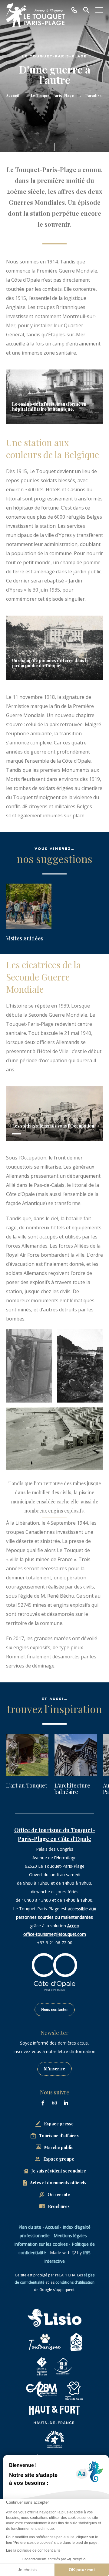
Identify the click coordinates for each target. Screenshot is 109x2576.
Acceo (73, 1926)
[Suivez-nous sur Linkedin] (66, 2103)
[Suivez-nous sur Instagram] (54, 2103)
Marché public (59, 2147)
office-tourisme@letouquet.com (55, 1934)
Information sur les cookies (41, 2244)
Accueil (13, 95)
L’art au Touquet (27, 1785)
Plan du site (30, 2227)
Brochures (59, 2206)
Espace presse (59, 2124)
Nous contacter (55, 2009)
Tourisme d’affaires (59, 2136)
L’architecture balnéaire (72, 1789)
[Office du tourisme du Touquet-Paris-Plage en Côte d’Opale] (35, 15)
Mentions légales (70, 2236)
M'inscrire (54, 2069)
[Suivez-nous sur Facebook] (43, 2103)
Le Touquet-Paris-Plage (52, 95)
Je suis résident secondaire (59, 2171)
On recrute (59, 2195)
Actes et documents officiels (58, 2183)
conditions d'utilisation (75, 2282)
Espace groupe (59, 2159)
